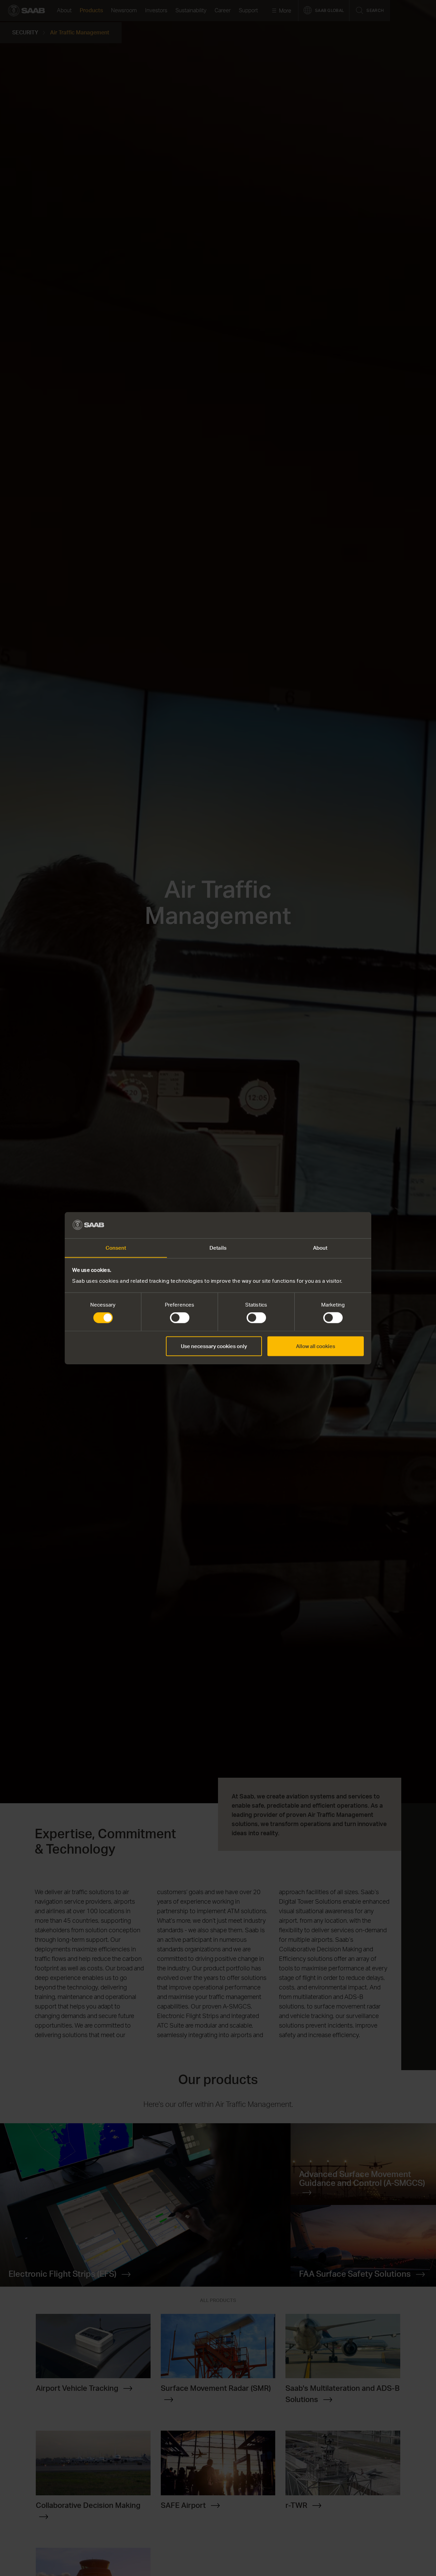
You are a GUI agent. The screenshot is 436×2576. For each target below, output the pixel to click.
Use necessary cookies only (214, 1346)
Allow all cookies (316, 1346)
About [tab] (320, 1247)
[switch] (180, 1318)
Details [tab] (218, 1247)
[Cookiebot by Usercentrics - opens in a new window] (334, 1225)
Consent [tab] (116, 1247)
